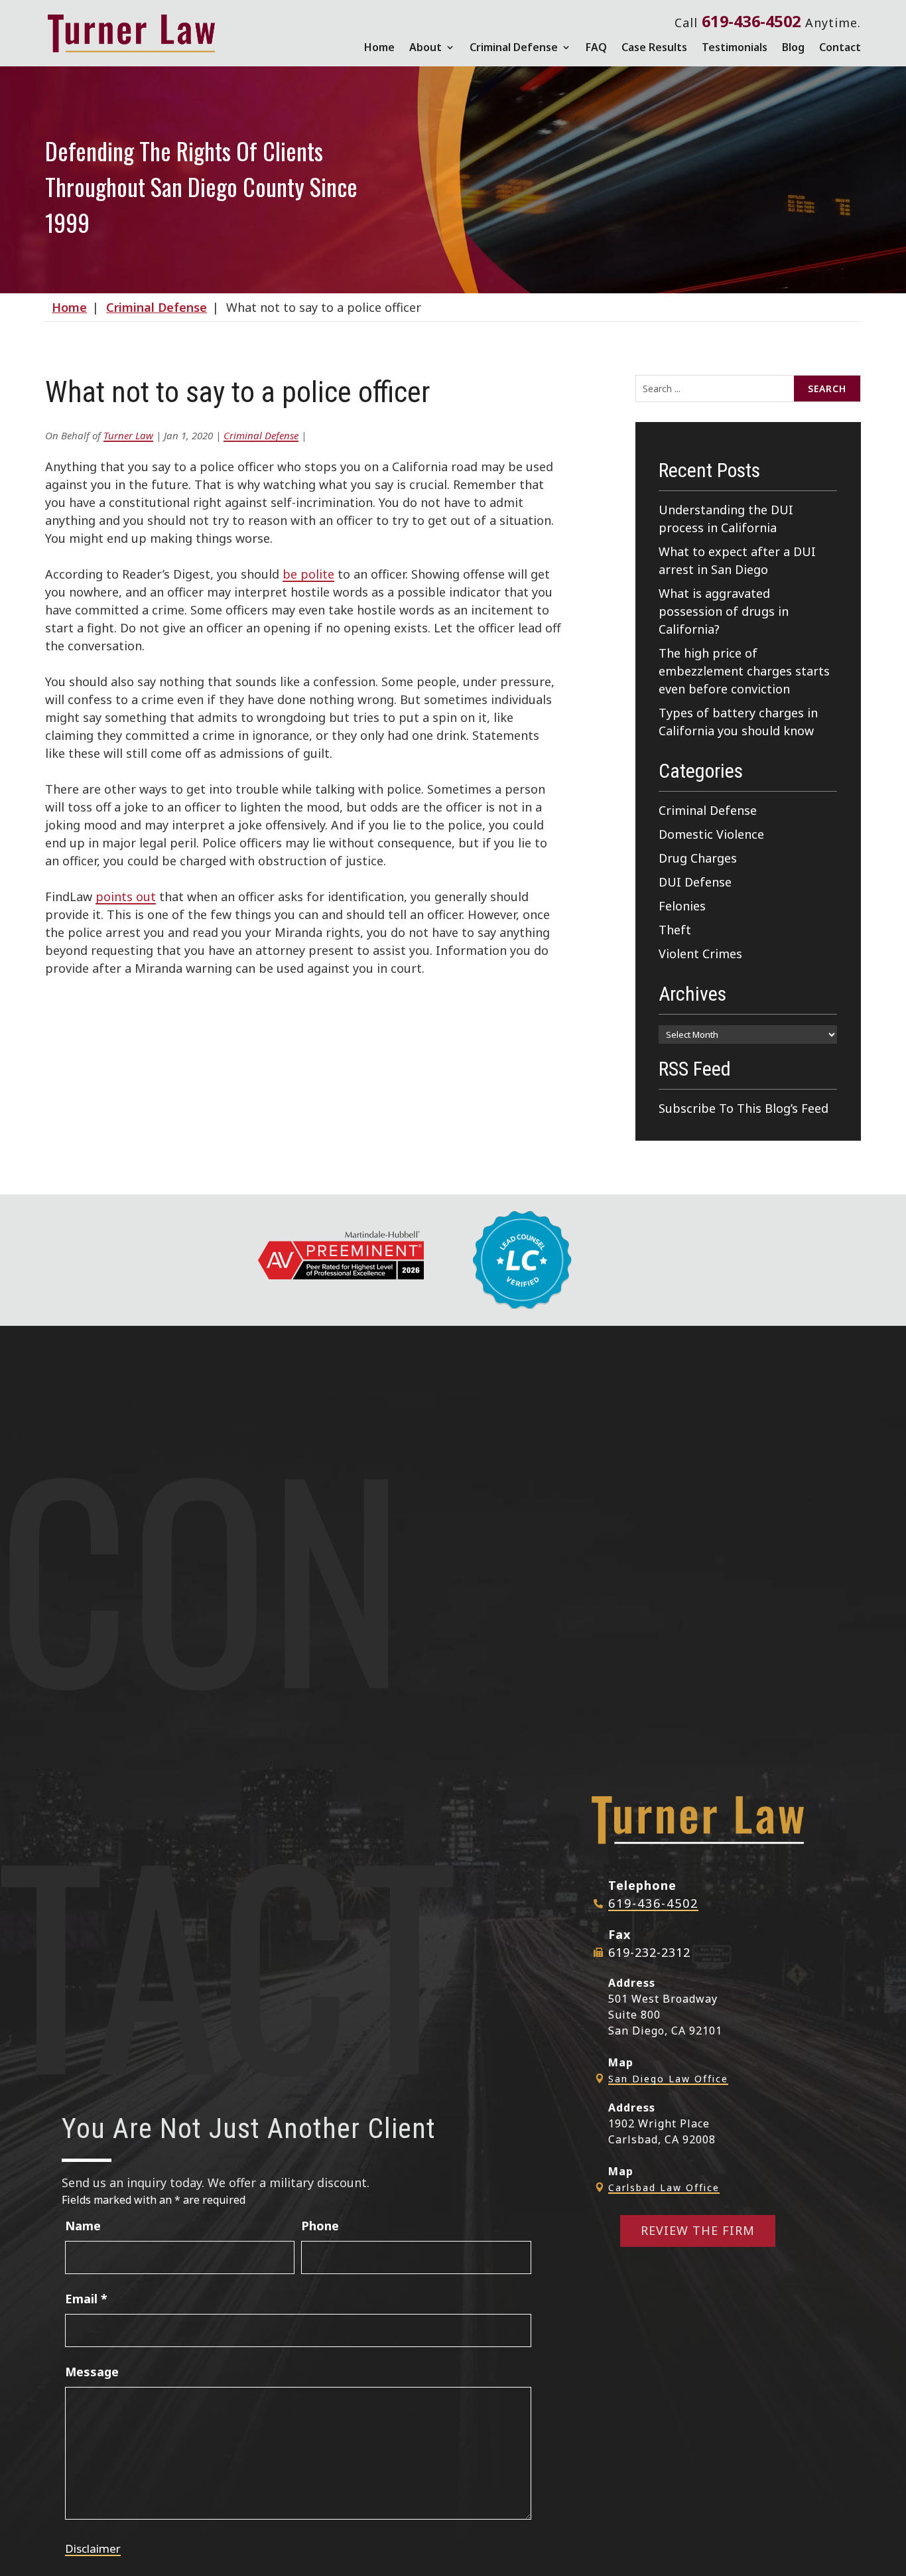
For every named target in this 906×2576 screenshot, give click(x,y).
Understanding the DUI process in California (726, 519)
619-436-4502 (751, 21)
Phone (320, 2226)
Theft (675, 930)
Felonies (682, 906)
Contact (840, 47)
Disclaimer (93, 2548)
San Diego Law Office (668, 2079)
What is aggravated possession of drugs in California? (724, 611)
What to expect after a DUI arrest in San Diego (737, 560)
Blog (793, 47)
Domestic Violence (711, 834)
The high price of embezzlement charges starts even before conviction (744, 671)
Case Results (654, 47)
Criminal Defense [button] (514, 47)
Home (379, 47)
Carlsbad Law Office (664, 2187)
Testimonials (735, 47)
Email (86, 2299)
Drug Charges (698, 858)
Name (83, 2226)
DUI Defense (695, 882)
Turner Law (128, 435)
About (425, 47)
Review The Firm (698, 2230)
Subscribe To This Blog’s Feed (744, 1108)
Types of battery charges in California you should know (738, 722)
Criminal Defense (261, 435)
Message (92, 2372)
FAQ (596, 47)
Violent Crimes (700, 954)
